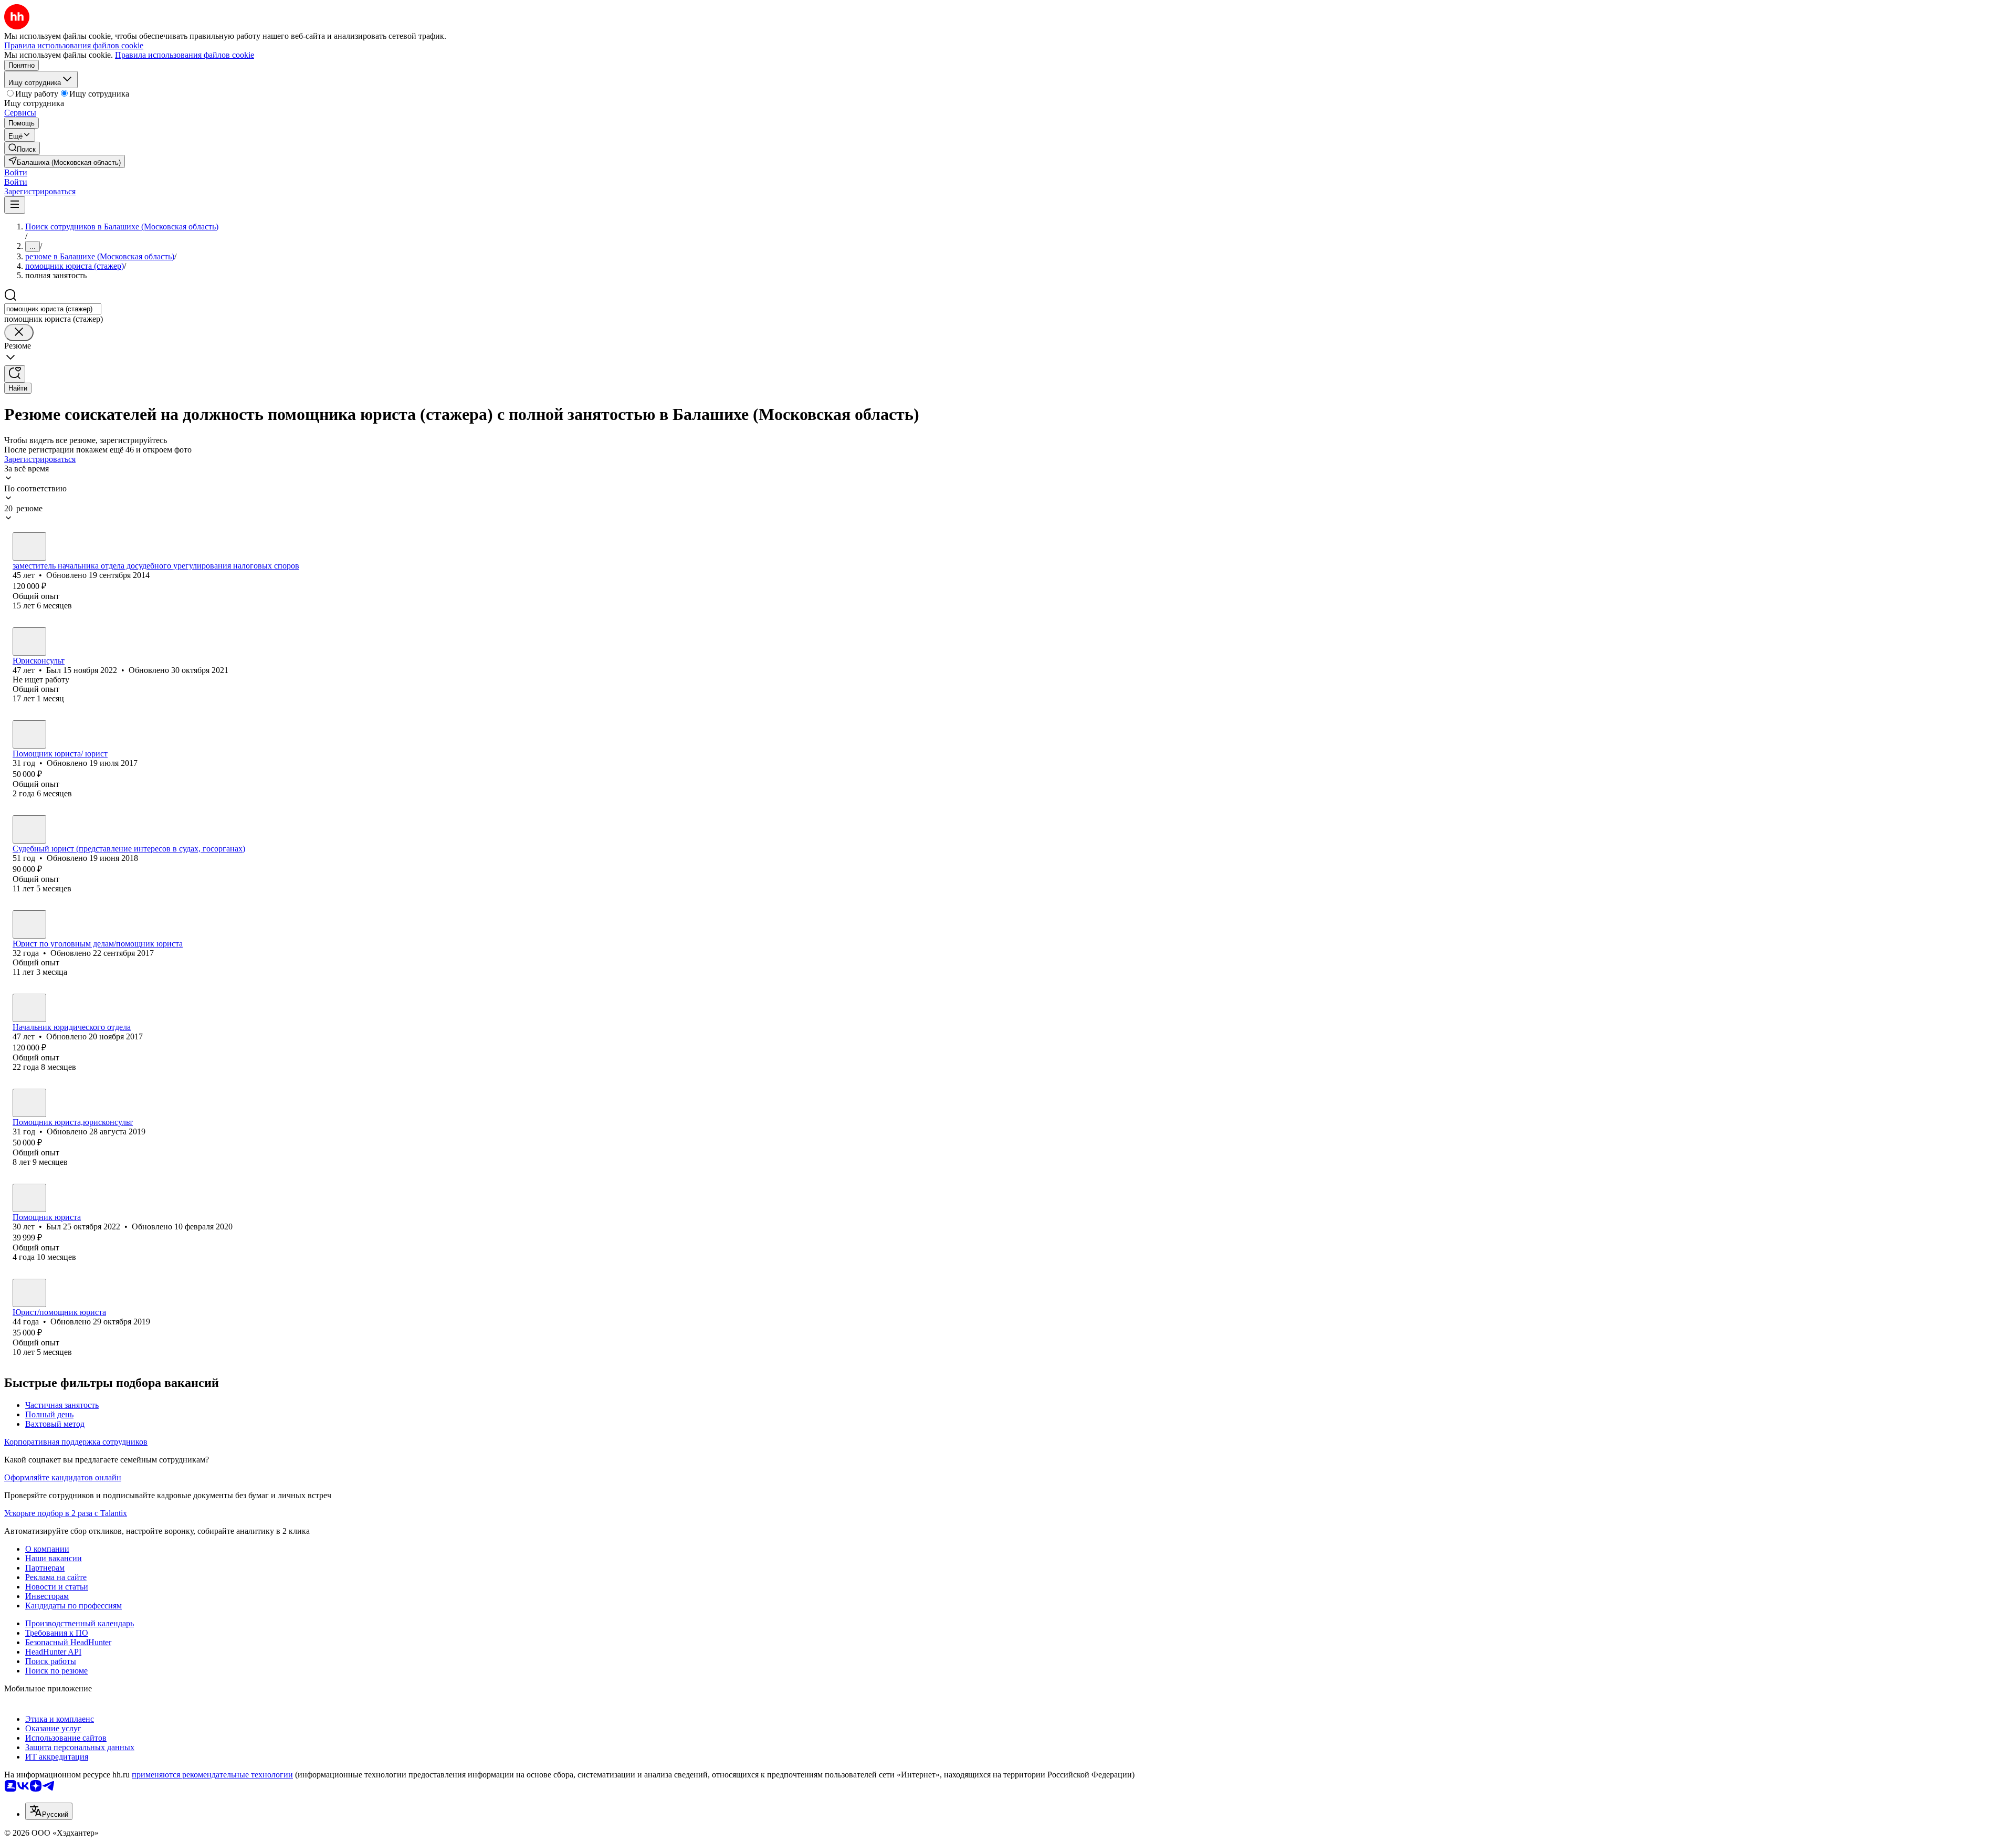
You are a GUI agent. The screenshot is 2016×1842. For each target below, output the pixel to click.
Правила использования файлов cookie (185, 55)
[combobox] (53, 309)
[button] (16, 172)
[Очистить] (19, 333)
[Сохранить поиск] (15, 374)
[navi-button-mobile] (15, 205)
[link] (22, 148)
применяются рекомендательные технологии (212, 1775)
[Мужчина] (29, 641)
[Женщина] (29, 546)
